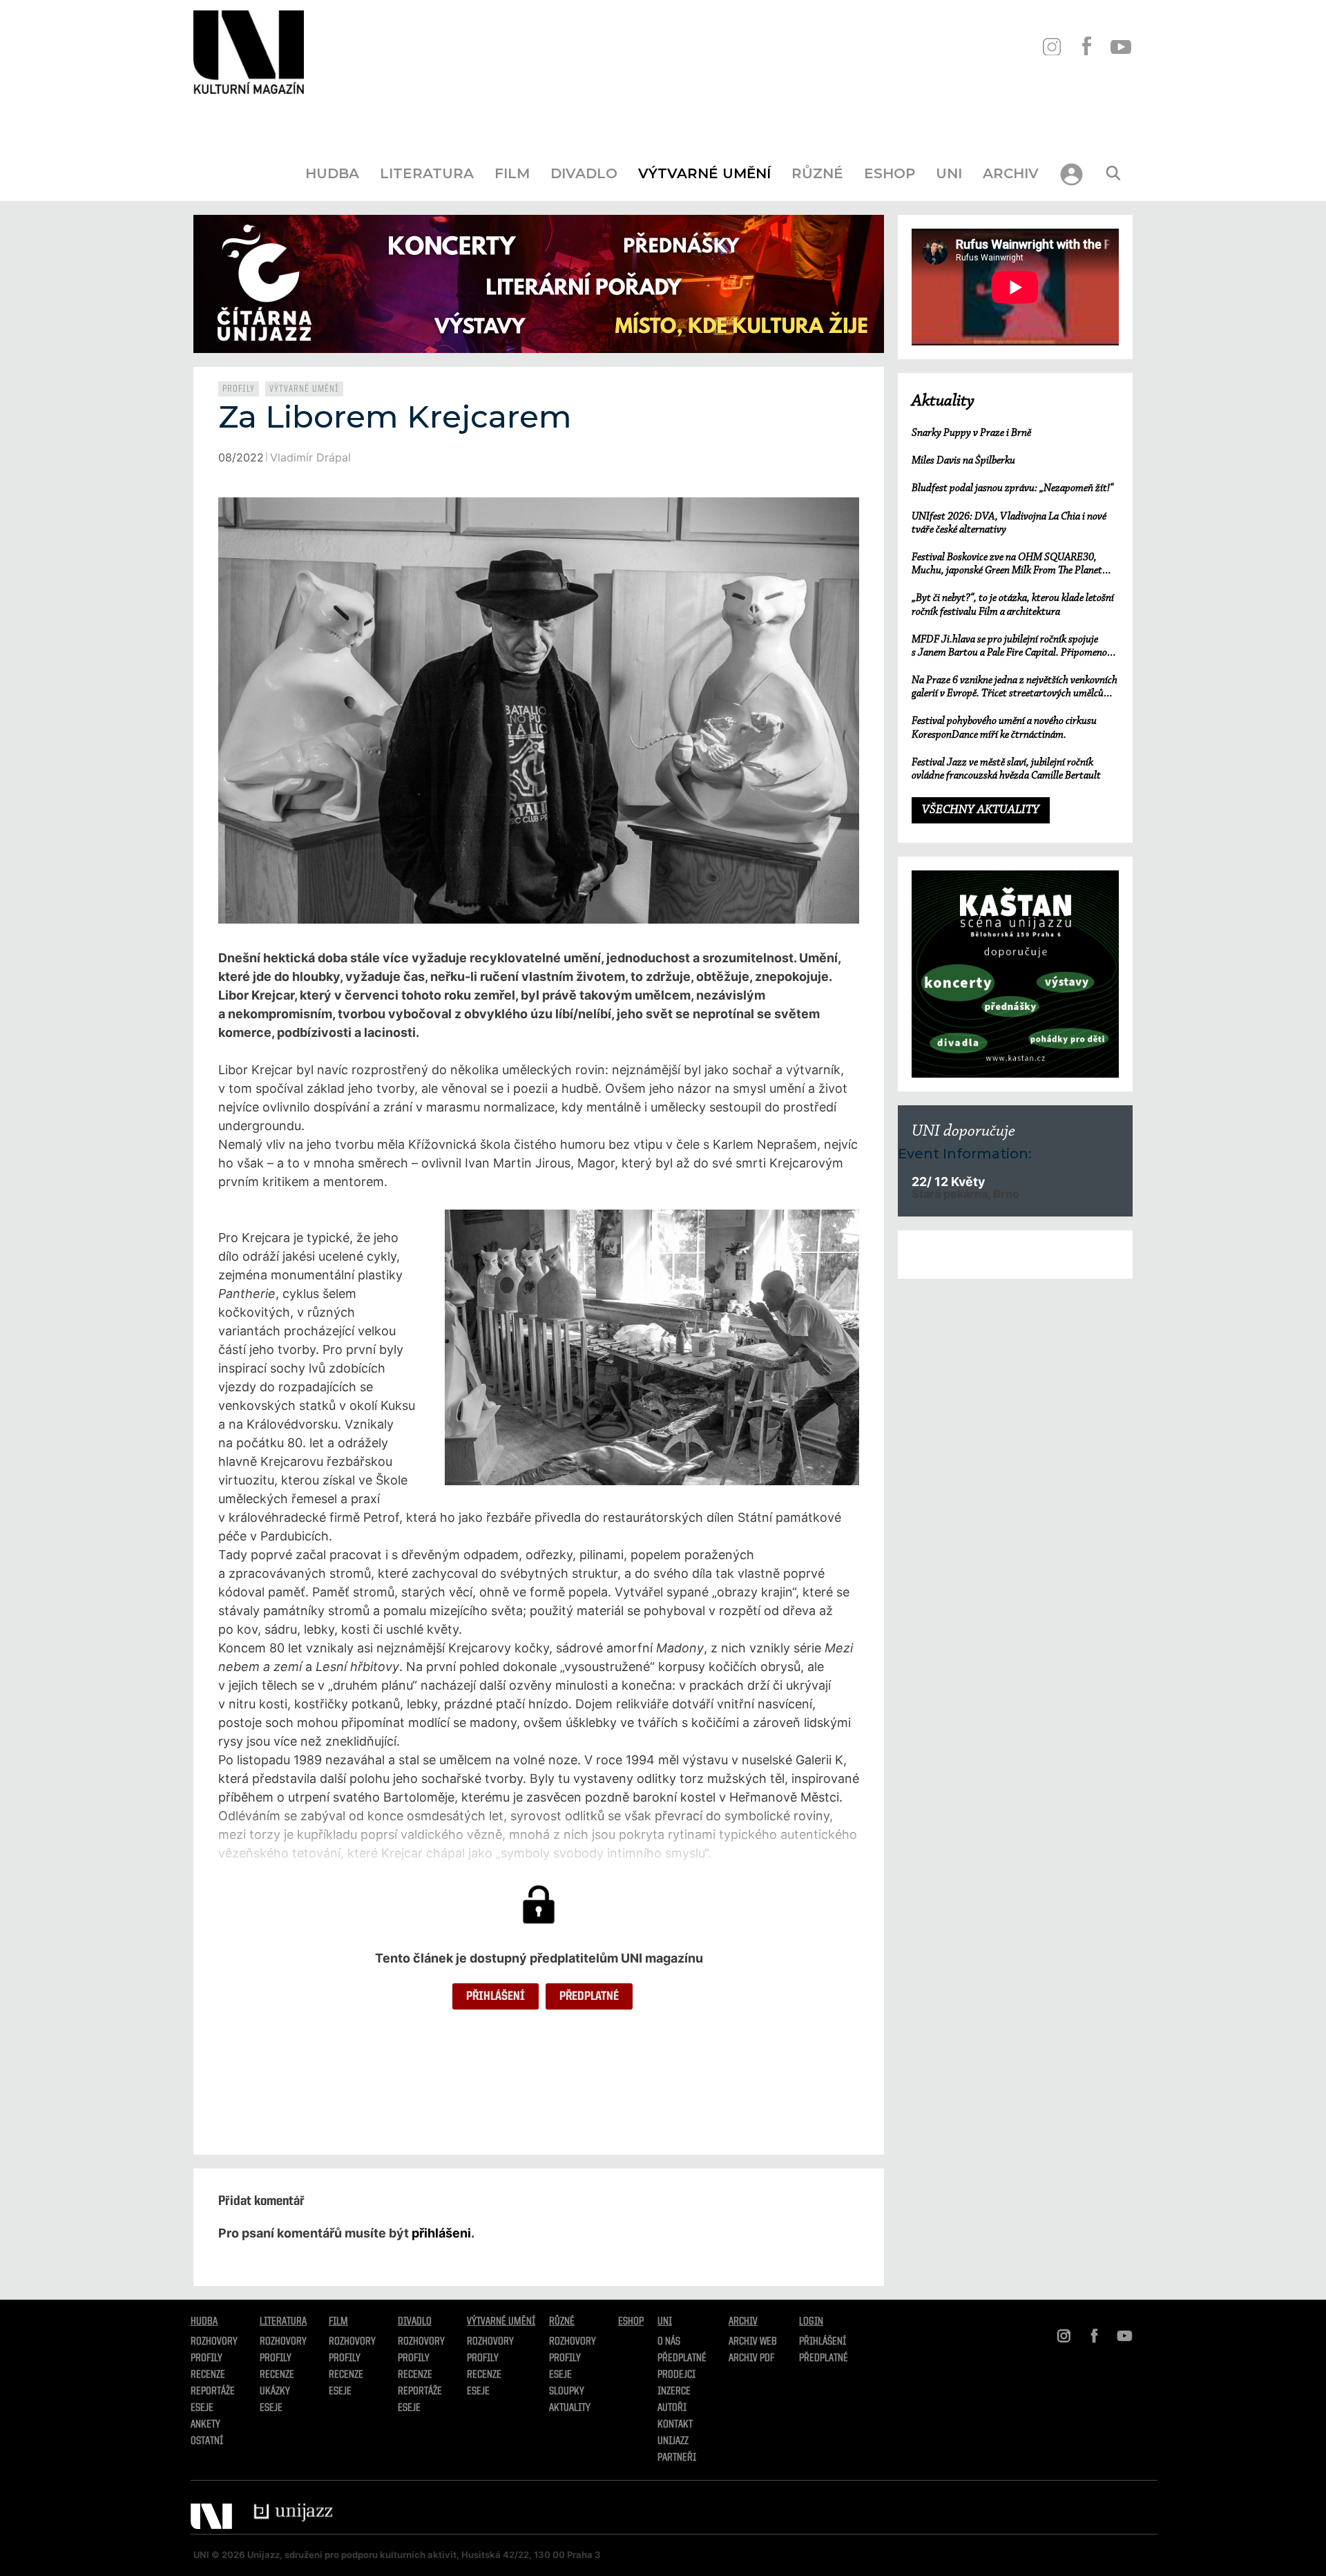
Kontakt (675, 2425)
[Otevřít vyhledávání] (1113, 173)
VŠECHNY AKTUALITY (981, 810)
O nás (669, 2342)
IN (1051, 47)
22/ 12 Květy (948, 1182)
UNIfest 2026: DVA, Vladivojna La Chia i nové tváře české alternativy (1009, 523)
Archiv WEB (753, 2342)
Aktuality (943, 401)
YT (1121, 47)
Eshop (890, 173)
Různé (817, 173)
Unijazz (673, 2441)
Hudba (332, 173)
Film (512, 173)
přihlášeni (441, 2233)
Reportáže (213, 2392)
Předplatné (589, 1996)
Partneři (677, 2458)
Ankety (205, 2425)
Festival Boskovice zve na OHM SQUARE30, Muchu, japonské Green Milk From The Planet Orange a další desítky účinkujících (1007, 565)
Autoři (672, 2408)
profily (276, 2358)
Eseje (202, 2408)
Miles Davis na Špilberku (963, 461)
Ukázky (275, 2392)
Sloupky (567, 2392)
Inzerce (674, 2392)
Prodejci (676, 2375)
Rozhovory (214, 2342)
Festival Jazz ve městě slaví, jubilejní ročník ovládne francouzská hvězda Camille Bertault (1006, 769)
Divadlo (584, 173)
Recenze (208, 2375)
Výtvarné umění (704, 173)
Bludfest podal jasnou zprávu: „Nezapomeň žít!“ (1012, 488)
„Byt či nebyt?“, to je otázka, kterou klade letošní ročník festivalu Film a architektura (1013, 605)
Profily (239, 389)
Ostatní (207, 2441)
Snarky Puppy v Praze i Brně (971, 433)
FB (1086, 47)
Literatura (427, 173)
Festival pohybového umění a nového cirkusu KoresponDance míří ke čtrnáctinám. (1004, 728)
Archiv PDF (751, 2358)
